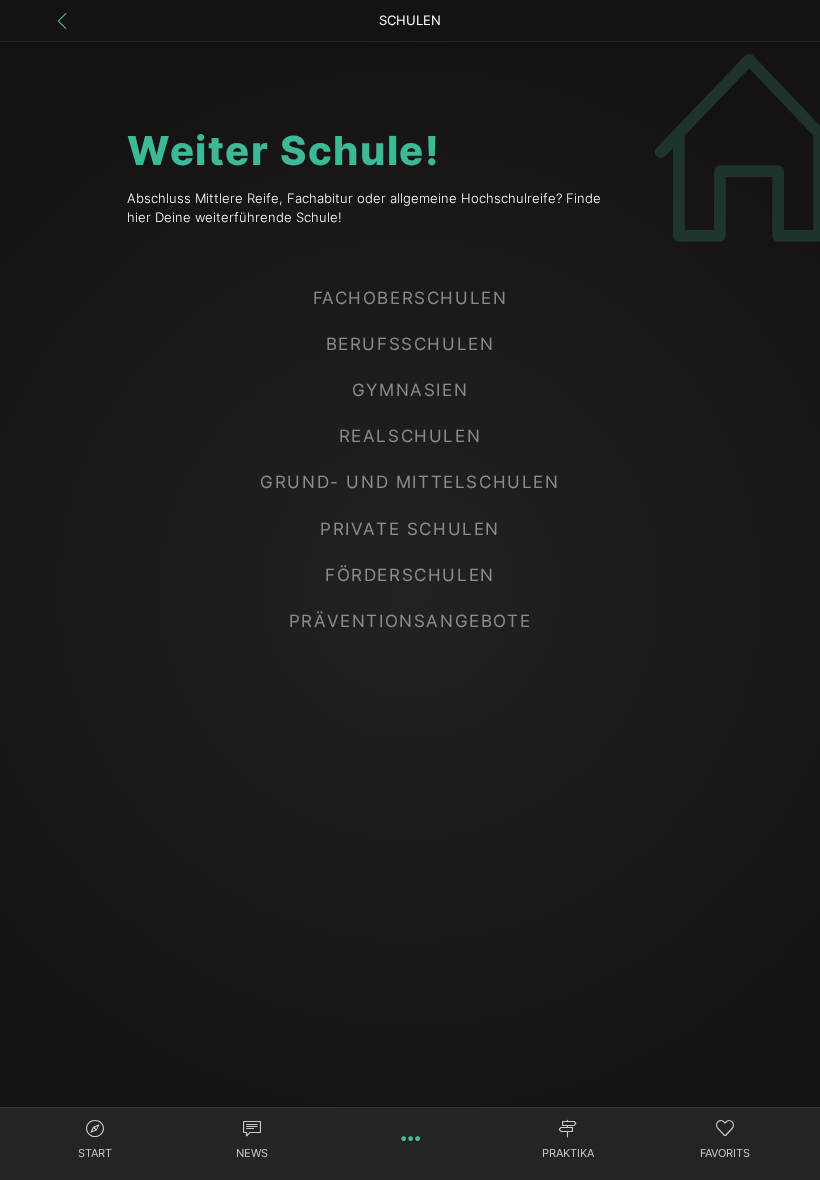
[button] (95, 1142)
